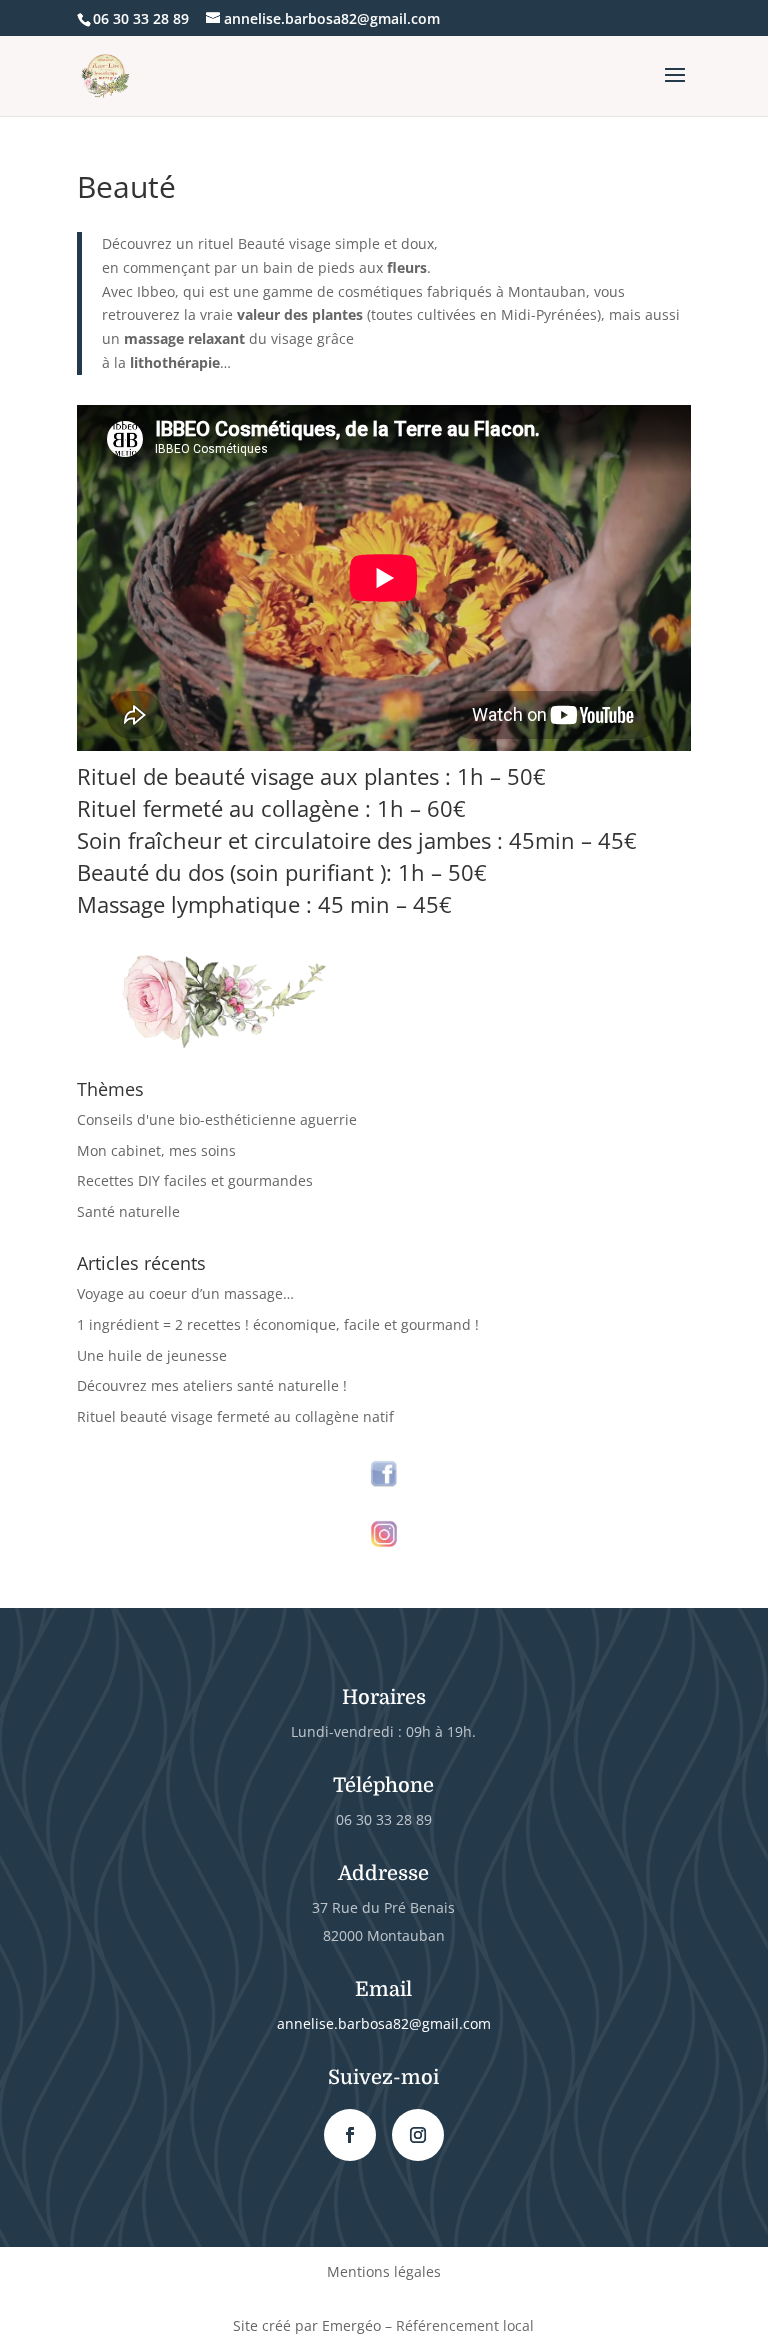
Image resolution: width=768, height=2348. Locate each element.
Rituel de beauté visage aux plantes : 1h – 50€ (311, 776)
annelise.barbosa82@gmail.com (384, 2023)
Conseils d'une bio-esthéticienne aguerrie (217, 1119)
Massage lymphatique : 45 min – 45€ (264, 904)
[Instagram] (384, 1534)
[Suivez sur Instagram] (418, 2135)
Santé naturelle (128, 1211)
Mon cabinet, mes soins (156, 1150)
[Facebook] (384, 1474)
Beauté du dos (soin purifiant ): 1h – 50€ (282, 872)
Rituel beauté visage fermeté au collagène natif (235, 1416)
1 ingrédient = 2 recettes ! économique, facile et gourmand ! (278, 1324)
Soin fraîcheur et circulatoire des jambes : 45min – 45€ (357, 840)
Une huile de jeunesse (152, 1355)
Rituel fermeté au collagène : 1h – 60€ (271, 808)
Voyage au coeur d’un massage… (185, 1293)
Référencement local (465, 2325)
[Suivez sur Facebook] (350, 2135)
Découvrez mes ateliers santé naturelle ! (212, 1385)
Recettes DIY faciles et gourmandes (195, 1180)
